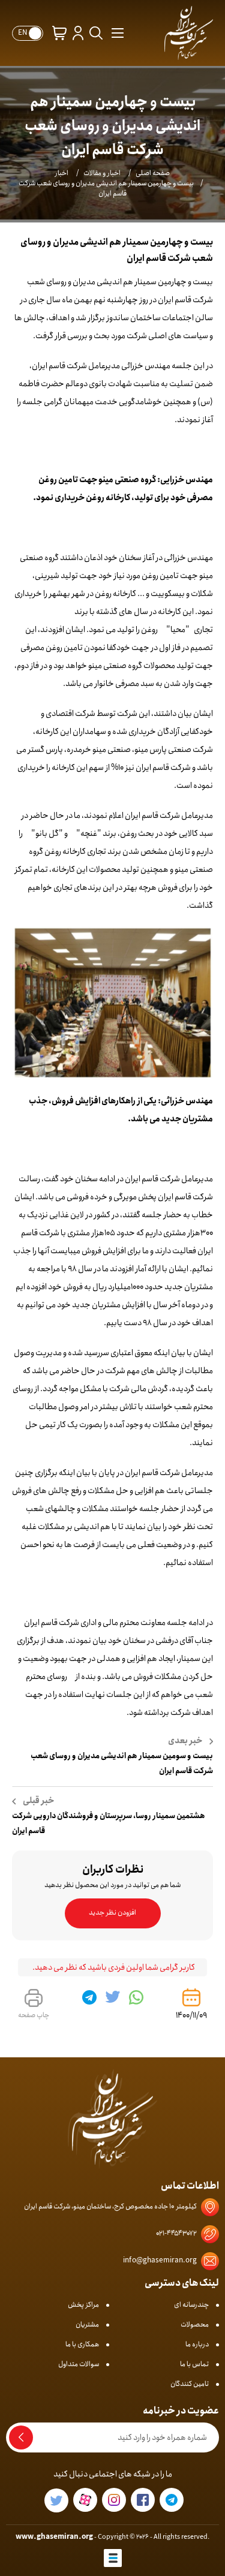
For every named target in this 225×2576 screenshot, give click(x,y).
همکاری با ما (82, 2344)
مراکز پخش (83, 2305)
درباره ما (197, 2344)
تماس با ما (194, 2364)
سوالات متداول (79, 2364)
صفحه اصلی (153, 173)
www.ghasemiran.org (54, 2537)
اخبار (62, 173)
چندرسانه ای (191, 2305)
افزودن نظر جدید (112, 1913)
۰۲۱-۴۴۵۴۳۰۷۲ (176, 2233)
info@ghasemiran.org (160, 2260)
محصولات (195, 2324)
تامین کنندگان (190, 2384)
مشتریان (87, 2324)
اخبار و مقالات (102, 173)
